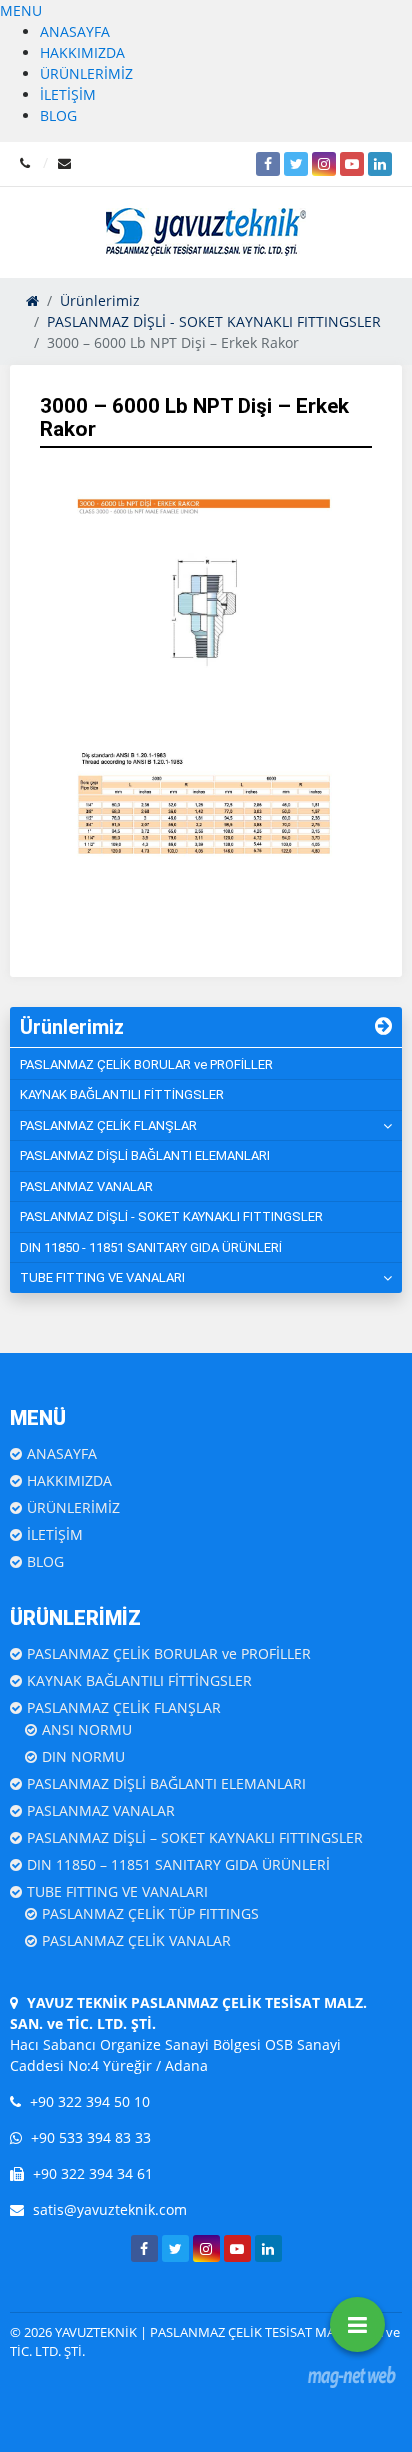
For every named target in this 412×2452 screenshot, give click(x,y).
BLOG (58, 115)
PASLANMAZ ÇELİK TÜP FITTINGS (150, 1913)
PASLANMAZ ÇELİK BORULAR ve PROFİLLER (146, 1064)
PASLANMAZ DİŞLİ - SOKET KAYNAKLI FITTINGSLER (171, 1216)
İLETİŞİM (68, 94)
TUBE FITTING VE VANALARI (102, 1277)
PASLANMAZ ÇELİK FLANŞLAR (108, 1125)
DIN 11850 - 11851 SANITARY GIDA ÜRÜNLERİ (151, 1247)
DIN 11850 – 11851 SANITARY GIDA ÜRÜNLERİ (178, 1864)
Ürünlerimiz (72, 1027)
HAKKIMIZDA (82, 52)
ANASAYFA (75, 31)
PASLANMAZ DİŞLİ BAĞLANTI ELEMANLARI (145, 1155)
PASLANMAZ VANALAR (86, 1186)
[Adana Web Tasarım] (352, 2377)
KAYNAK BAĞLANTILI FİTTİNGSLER (122, 1094)
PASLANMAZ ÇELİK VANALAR (136, 1940)
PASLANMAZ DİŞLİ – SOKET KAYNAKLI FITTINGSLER (195, 1837)
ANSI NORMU (87, 1729)
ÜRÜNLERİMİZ (86, 73)
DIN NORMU (83, 1756)
